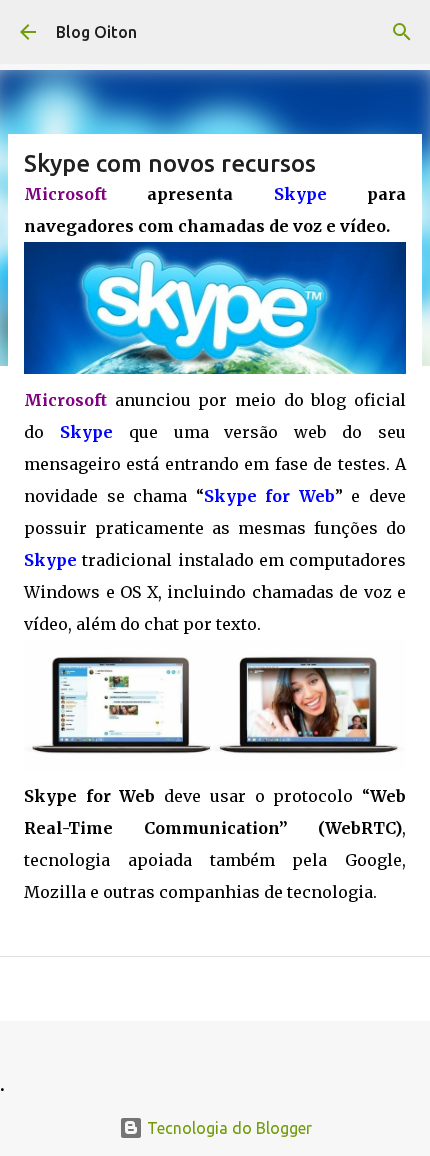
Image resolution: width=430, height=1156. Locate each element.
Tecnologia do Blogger (227, 1128)
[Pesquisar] (402, 32)
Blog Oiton (96, 32)
